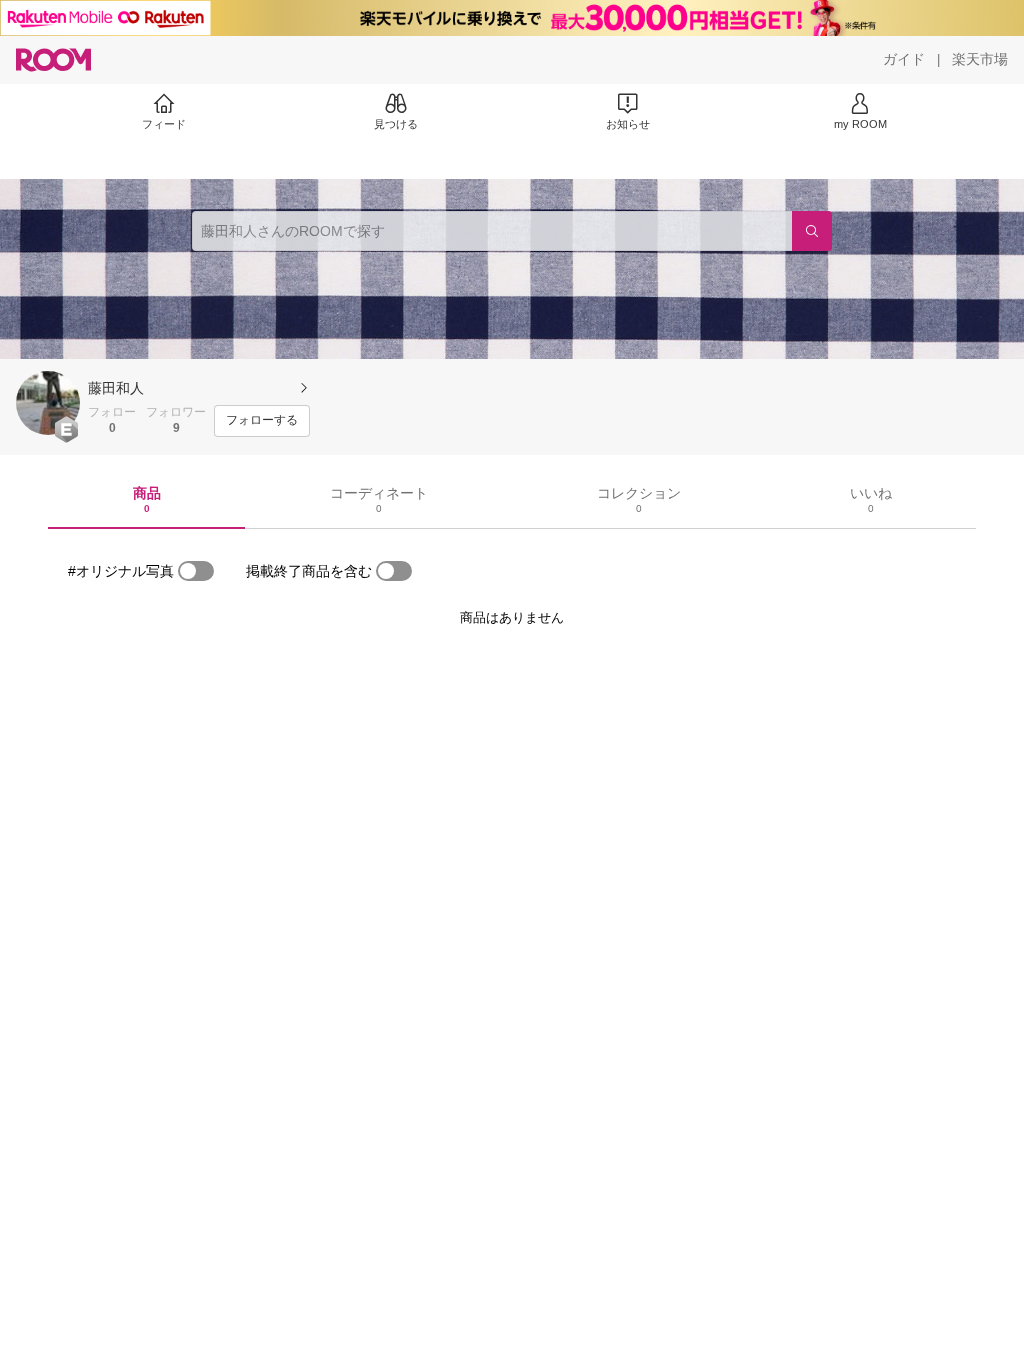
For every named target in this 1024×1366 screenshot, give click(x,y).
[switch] (196, 571)
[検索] (812, 231)
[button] (48, 403)
